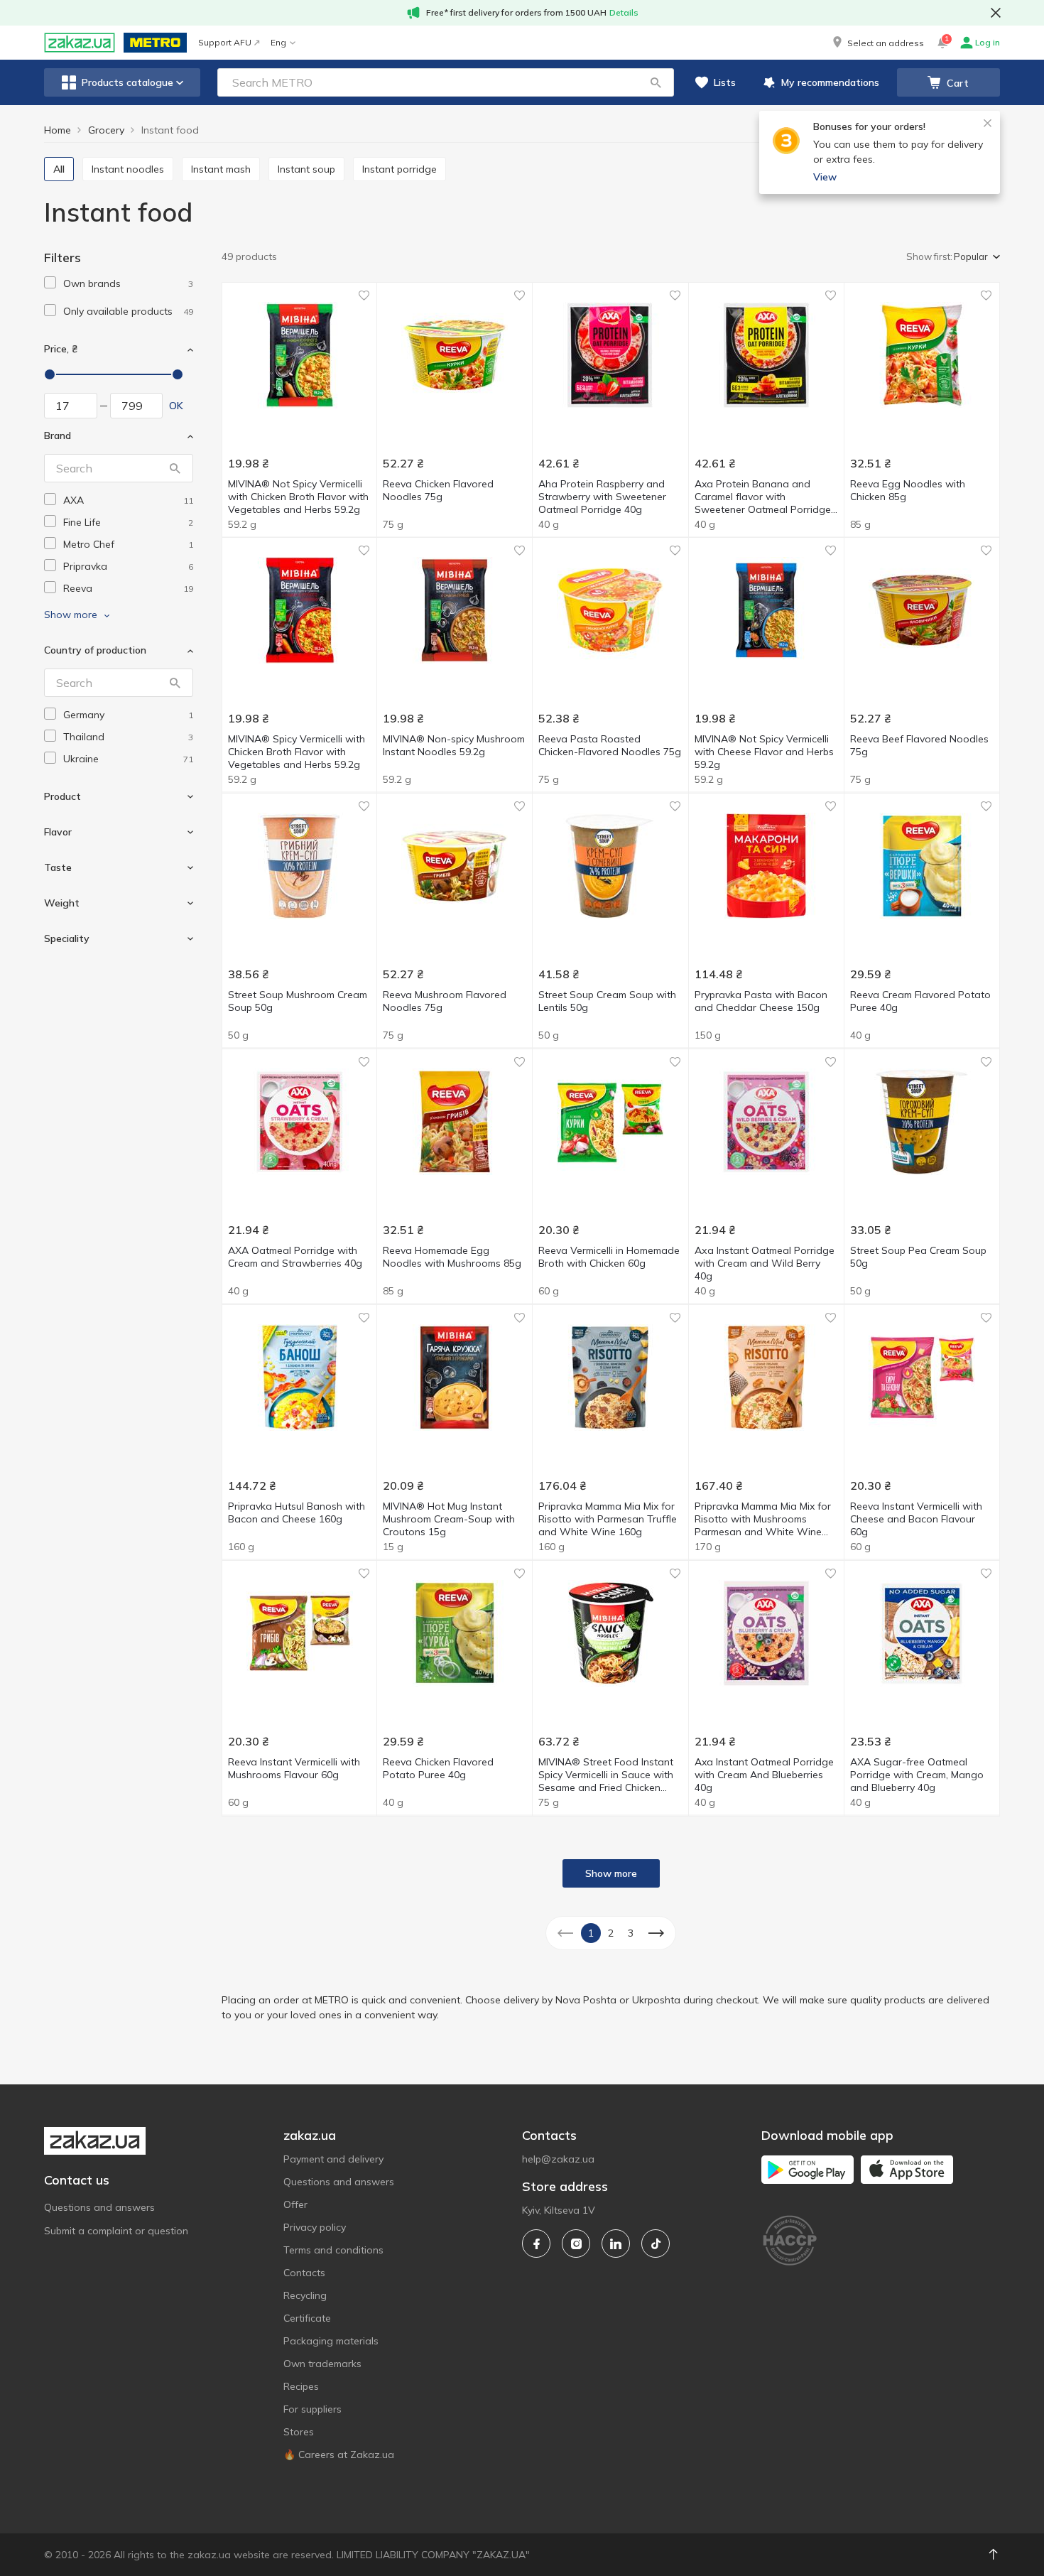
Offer (295, 2204)
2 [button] (611, 1933)
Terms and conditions (333, 2250)
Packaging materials (331, 2341)
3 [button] (631, 1933)
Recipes (301, 2386)
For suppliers (312, 2409)
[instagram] (576, 2244)
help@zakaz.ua (558, 2159)
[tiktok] (656, 2244)
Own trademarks (322, 2364)
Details (624, 12)
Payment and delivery (333, 2159)
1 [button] (591, 1933)
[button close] (996, 13)
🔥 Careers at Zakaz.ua (339, 2455)
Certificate (307, 2318)
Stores (299, 2432)
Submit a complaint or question (116, 2231)
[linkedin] (616, 2244)
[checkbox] (50, 282)
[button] (877, 43)
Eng (278, 42)
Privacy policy (315, 2227)
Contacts (304, 2273)
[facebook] (536, 2244)
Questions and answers (99, 2207)
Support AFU (225, 42)
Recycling (305, 2295)
